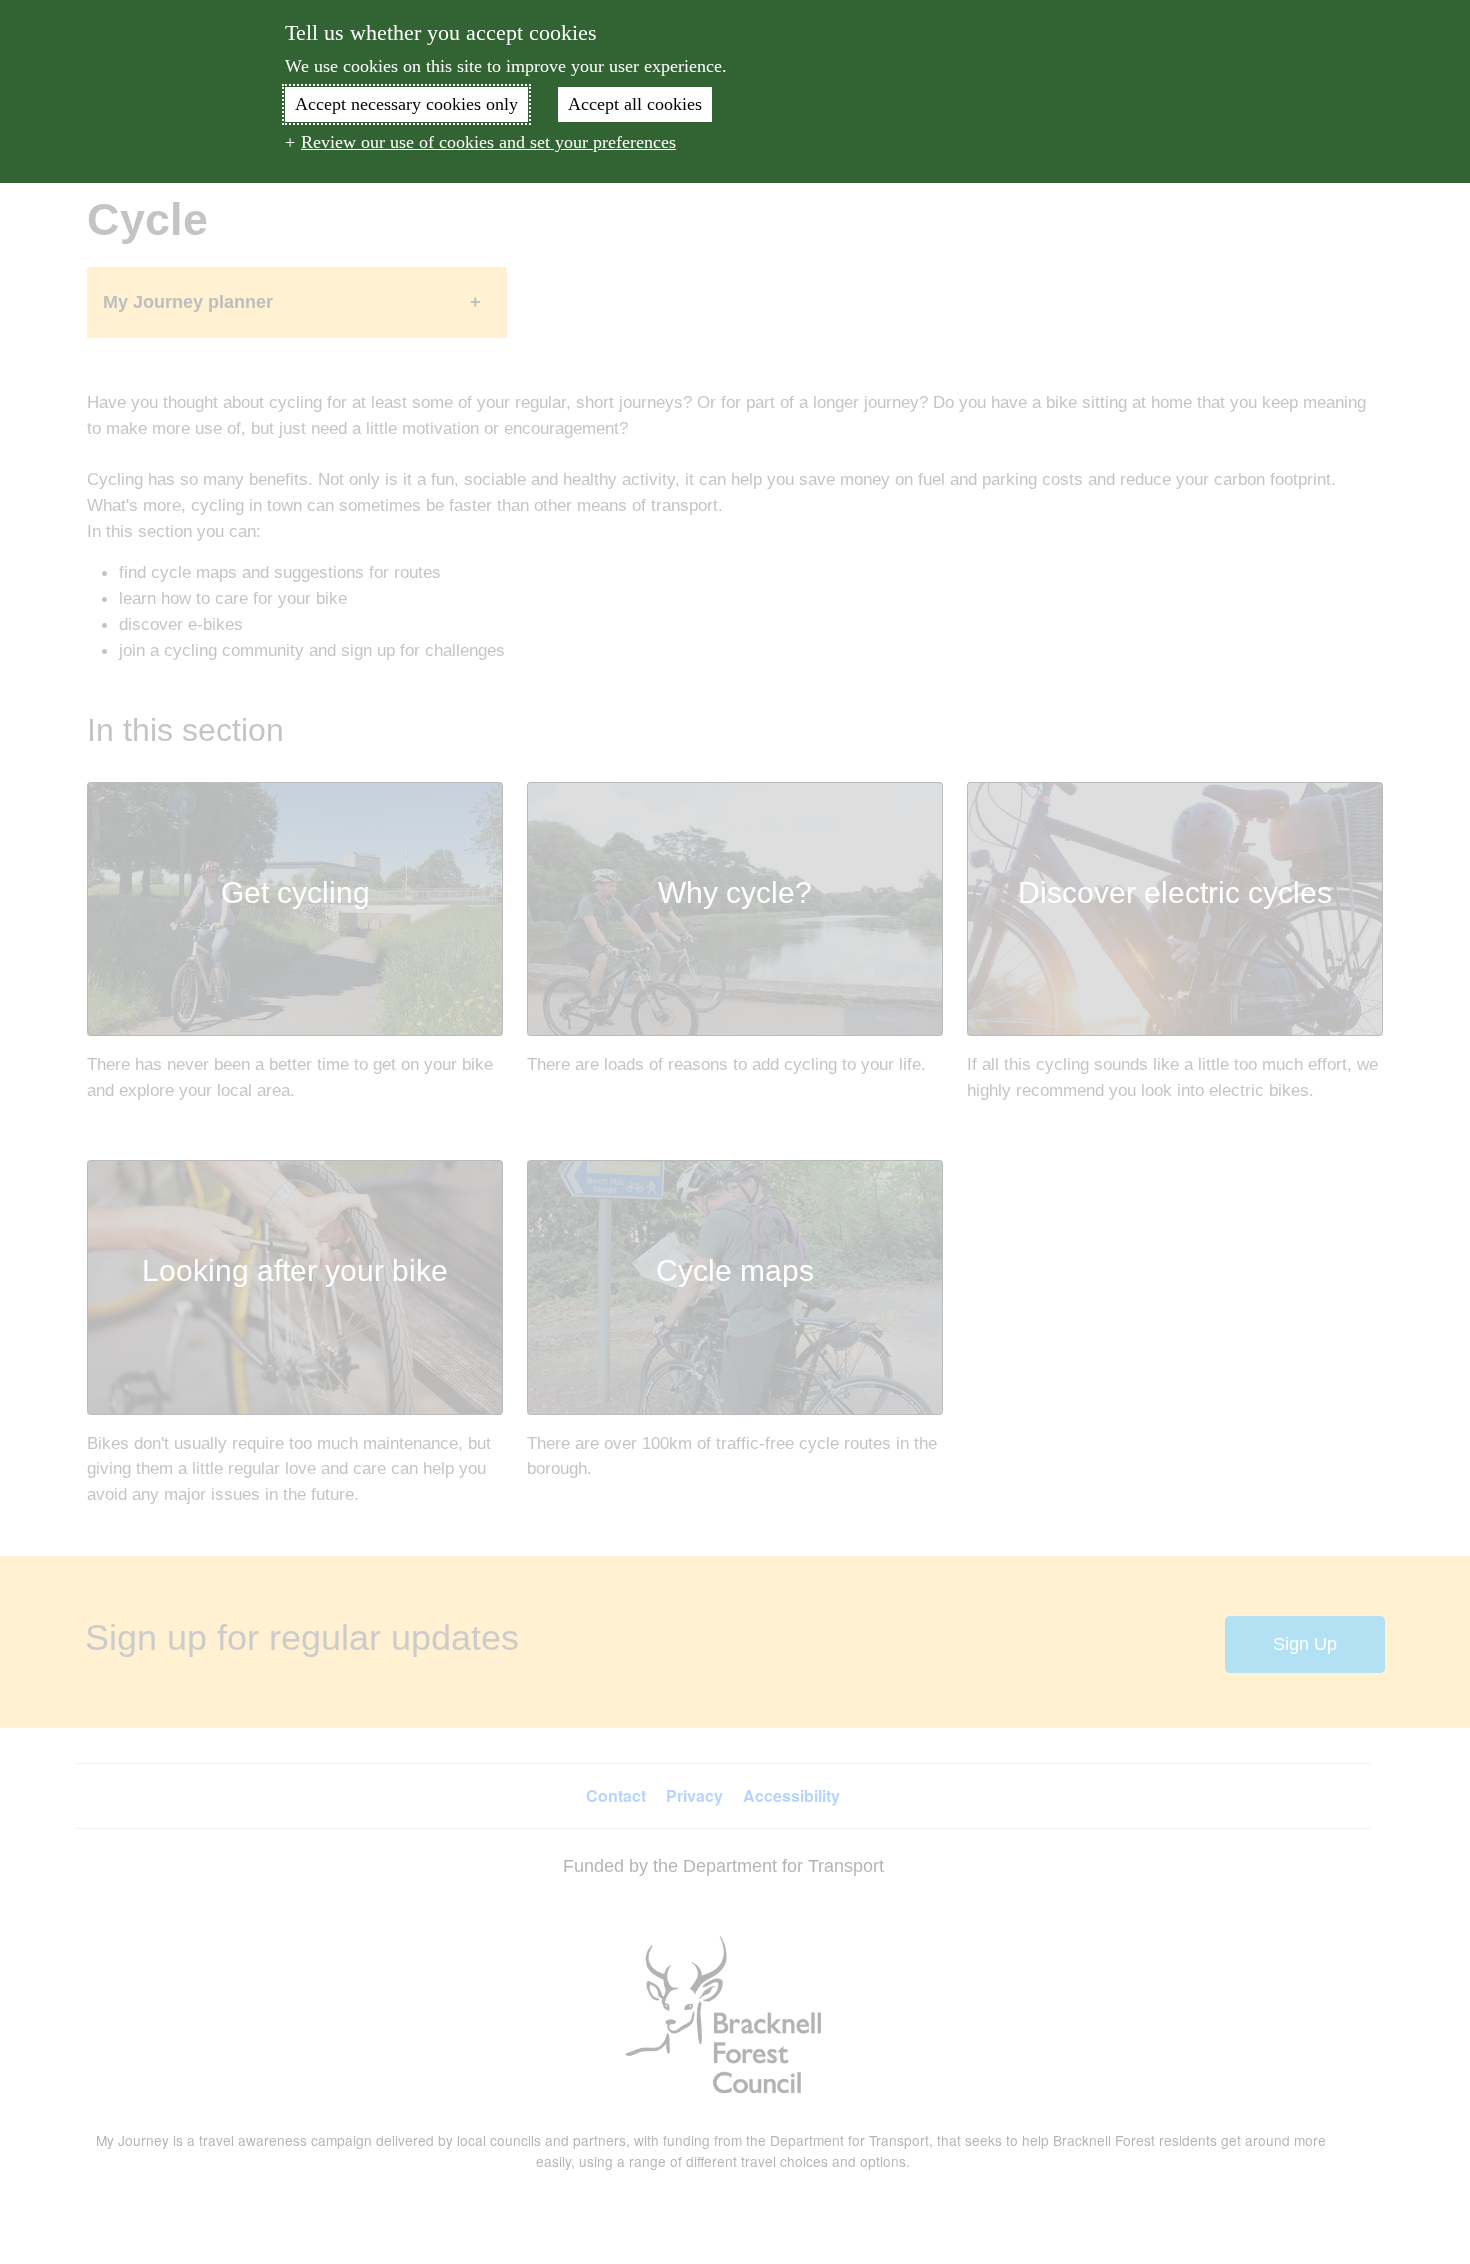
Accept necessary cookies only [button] (406, 104)
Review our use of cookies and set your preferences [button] (488, 142)
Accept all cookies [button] (635, 104)
